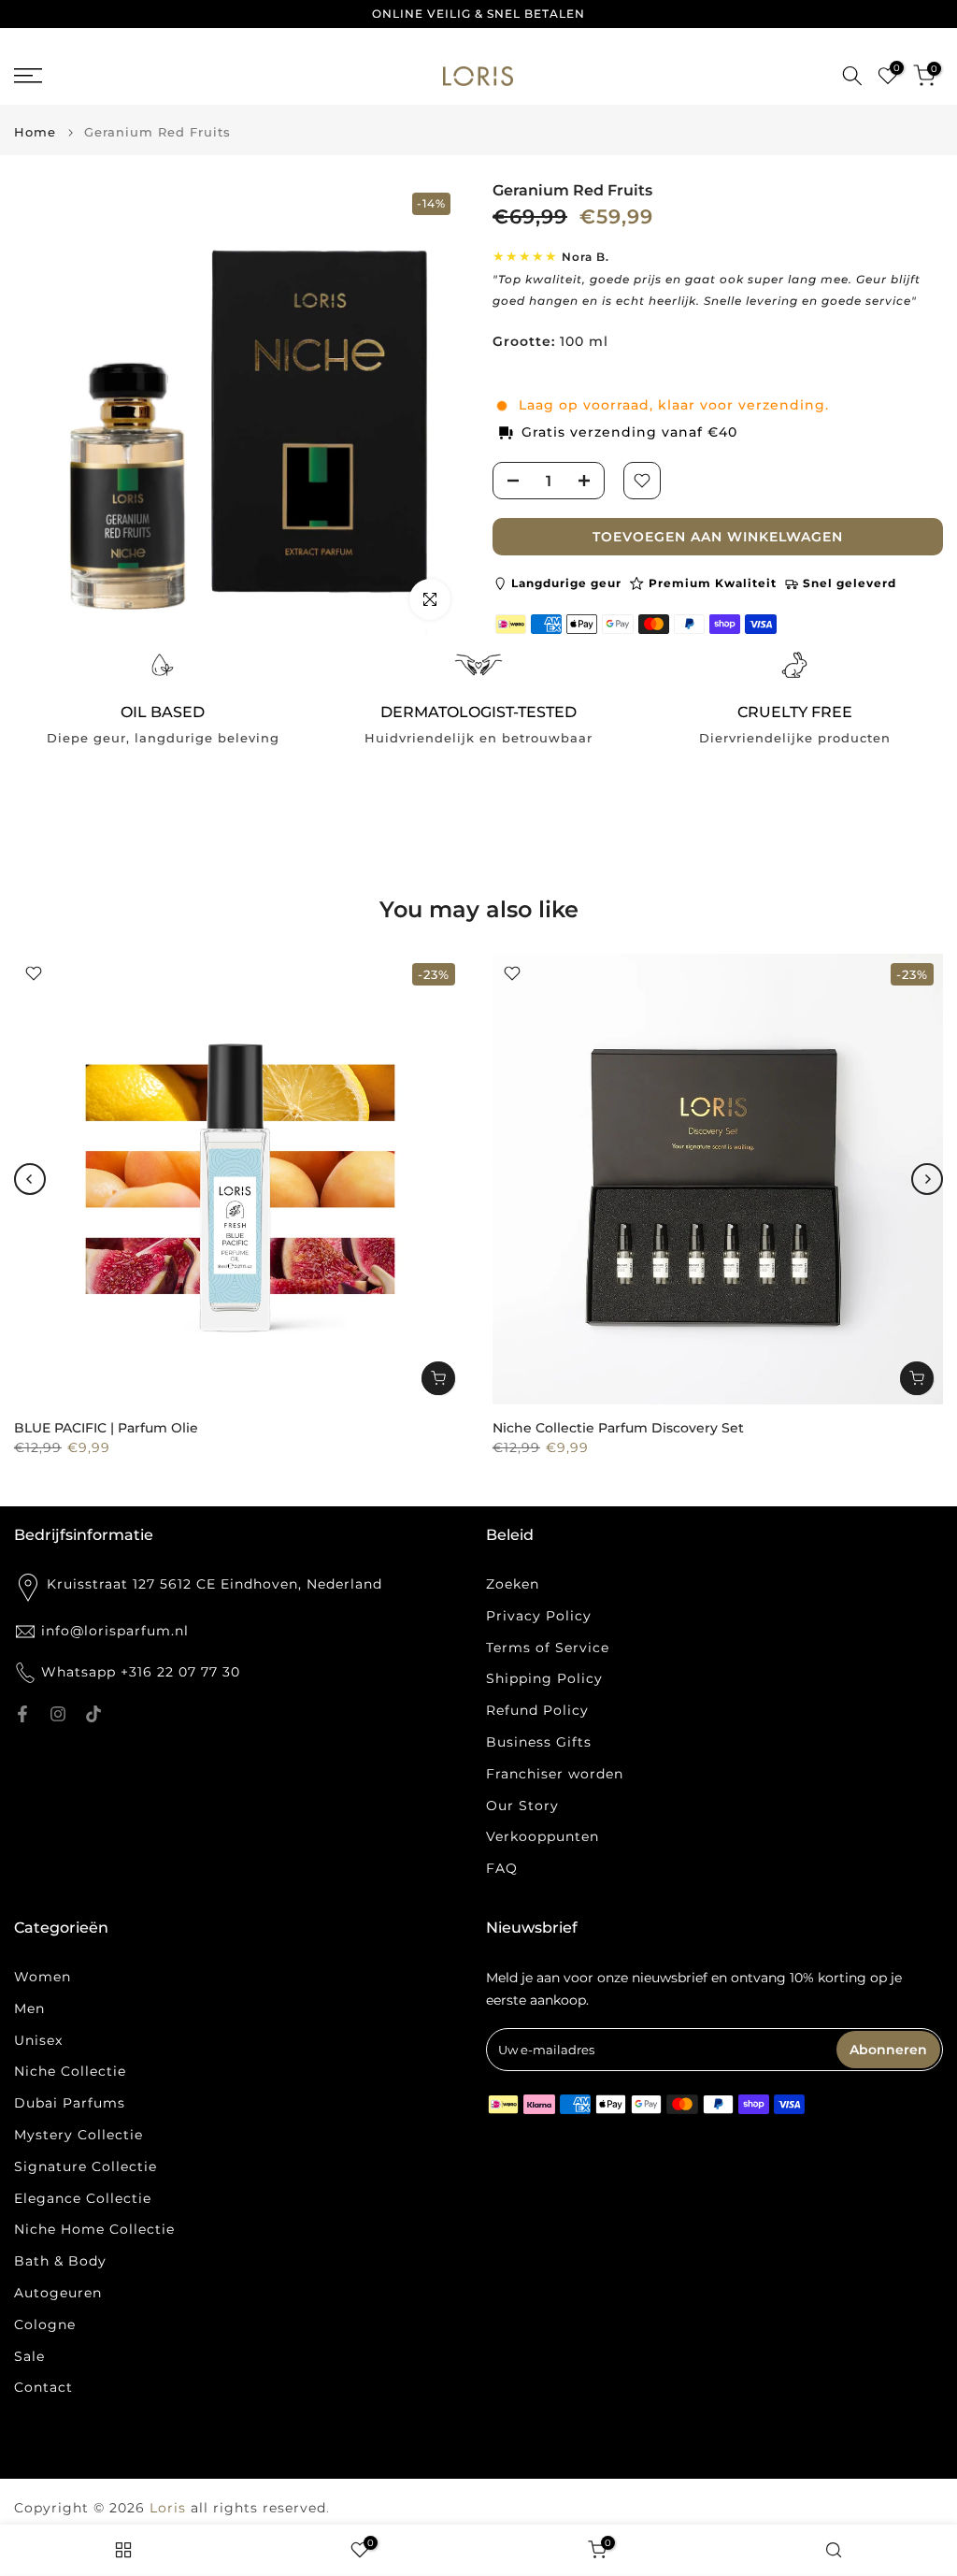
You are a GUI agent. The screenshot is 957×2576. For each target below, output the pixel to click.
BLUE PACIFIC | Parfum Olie (106, 1428)
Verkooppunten (543, 1836)
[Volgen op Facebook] (22, 1714)
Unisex (38, 2040)
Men (29, 2008)
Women (43, 1977)
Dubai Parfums (70, 2103)
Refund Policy (537, 1710)
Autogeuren (58, 2293)
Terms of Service (548, 1648)
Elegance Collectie (83, 2198)
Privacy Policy (539, 1616)
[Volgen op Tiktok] (93, 1714)
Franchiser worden (555, 1774)
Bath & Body (60, 2261)
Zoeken (513, 1584)
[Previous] (30, 1179)
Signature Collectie (86, 2166)
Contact (43, 2387)
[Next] (927, 1179)
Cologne (45, 2324)
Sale (29, 2356)
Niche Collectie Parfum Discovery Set (618, 1428)
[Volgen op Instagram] (58, 1714)
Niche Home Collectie (94, 2229)
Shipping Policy (544, 1678)
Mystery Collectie (79, 2135)
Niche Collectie (70, 2071)
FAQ (502, 1868)
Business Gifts (539, 1742)
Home (35, 132)
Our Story (522, 1806)
